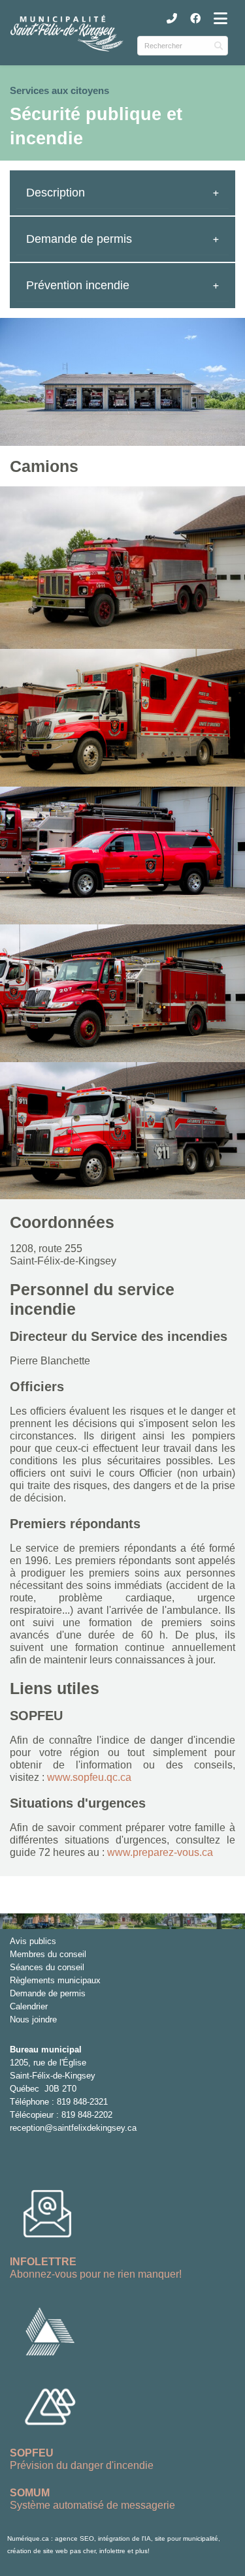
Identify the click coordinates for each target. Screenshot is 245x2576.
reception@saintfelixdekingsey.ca (73, 2128)
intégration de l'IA (124, 2538)
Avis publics (33, 1941)
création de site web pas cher (51, 2551)
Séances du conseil (47, 1967)
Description (56, 193)
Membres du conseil (48, 1954)
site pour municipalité (187, 2538)
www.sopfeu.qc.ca (89, 1777)
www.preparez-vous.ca (160, 1852)
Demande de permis (79, 239)
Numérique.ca (28, 2538)
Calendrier (29, 2006)
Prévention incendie (78, 285)
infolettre (112, 2551)
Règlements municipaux (55, 1980)
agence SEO (74, 2538)
